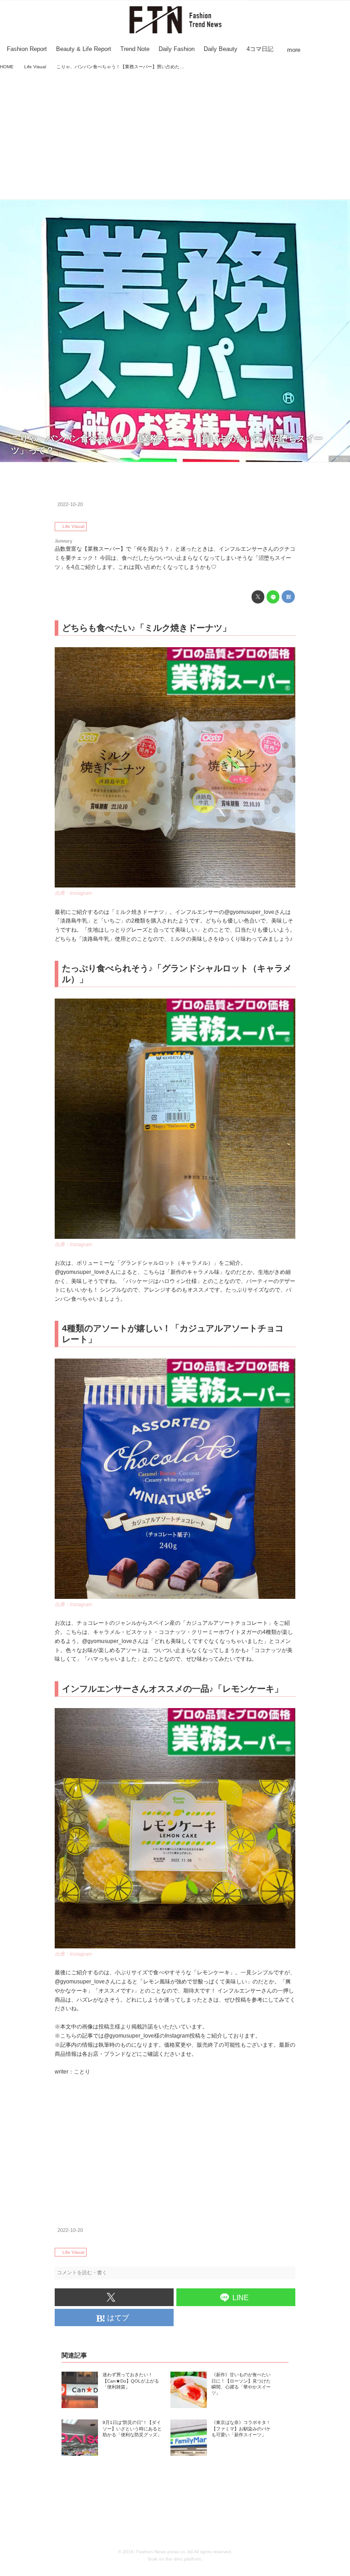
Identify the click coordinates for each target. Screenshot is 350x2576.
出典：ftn (339, 459)
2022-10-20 (70, 504)
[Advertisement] (175, 136)
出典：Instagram (73, 893)
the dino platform (183, 2559)
